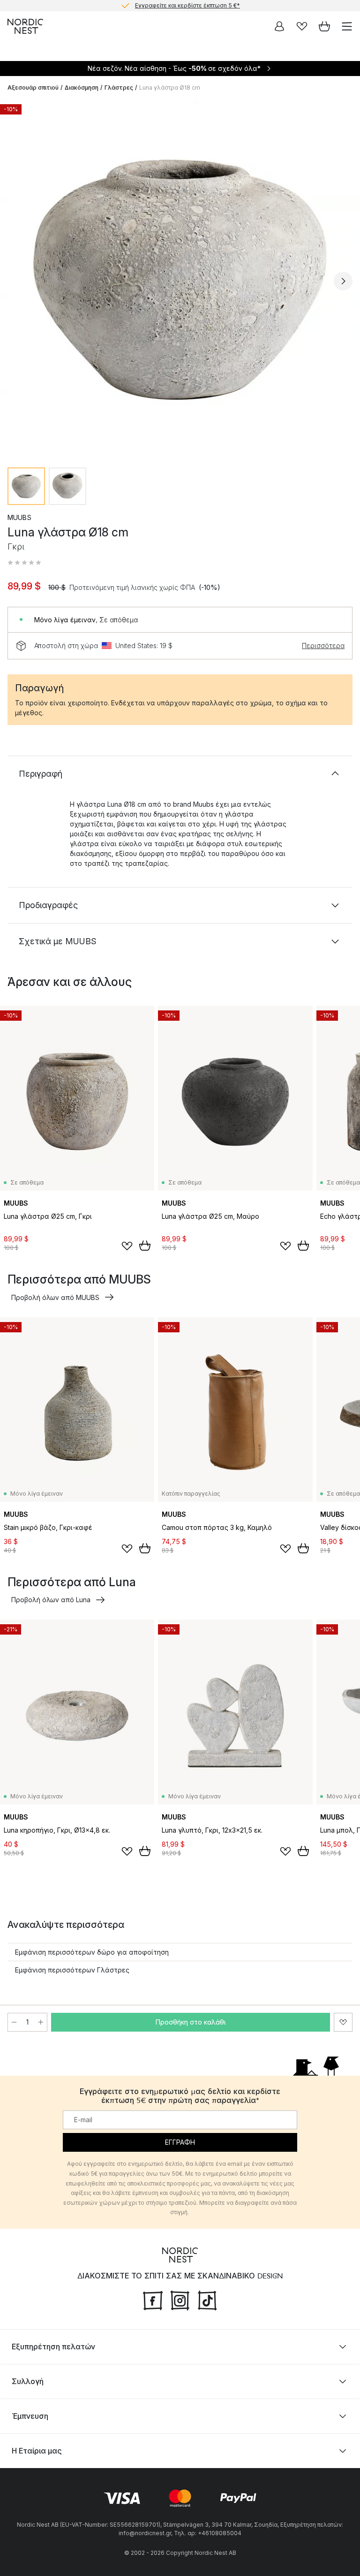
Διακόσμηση (82, 88)
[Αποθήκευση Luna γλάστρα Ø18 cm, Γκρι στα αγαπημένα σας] (343, 2022)
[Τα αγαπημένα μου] (302, 26)
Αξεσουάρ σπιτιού (33, 88)
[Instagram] (180, 2300)
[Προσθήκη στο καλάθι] (145, 1246)
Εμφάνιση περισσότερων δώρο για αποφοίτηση (92, 1952)
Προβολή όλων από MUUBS (55, 1297)
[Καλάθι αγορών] (324, 26)
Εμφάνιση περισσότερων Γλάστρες (72, 1970)
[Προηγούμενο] (17, 281)
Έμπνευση (30, 2416)
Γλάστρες (119, 88)
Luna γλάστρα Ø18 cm (170, 88)
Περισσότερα (323, 646)
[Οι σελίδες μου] (279, 26)
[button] (24, 563)
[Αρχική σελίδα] (25, 26)
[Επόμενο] (343, 281)
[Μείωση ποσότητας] (14, 2022)
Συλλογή (28, 2381)
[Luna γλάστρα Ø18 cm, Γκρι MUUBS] (180, 280)
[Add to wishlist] (127, 1246)
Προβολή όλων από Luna (51, 1600)
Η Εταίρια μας (37, 2451)
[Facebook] (153, 2300)
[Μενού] (347, 26)
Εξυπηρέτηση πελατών (53, 2347)
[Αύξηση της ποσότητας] (41, 2022)
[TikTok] (207, 2300)
